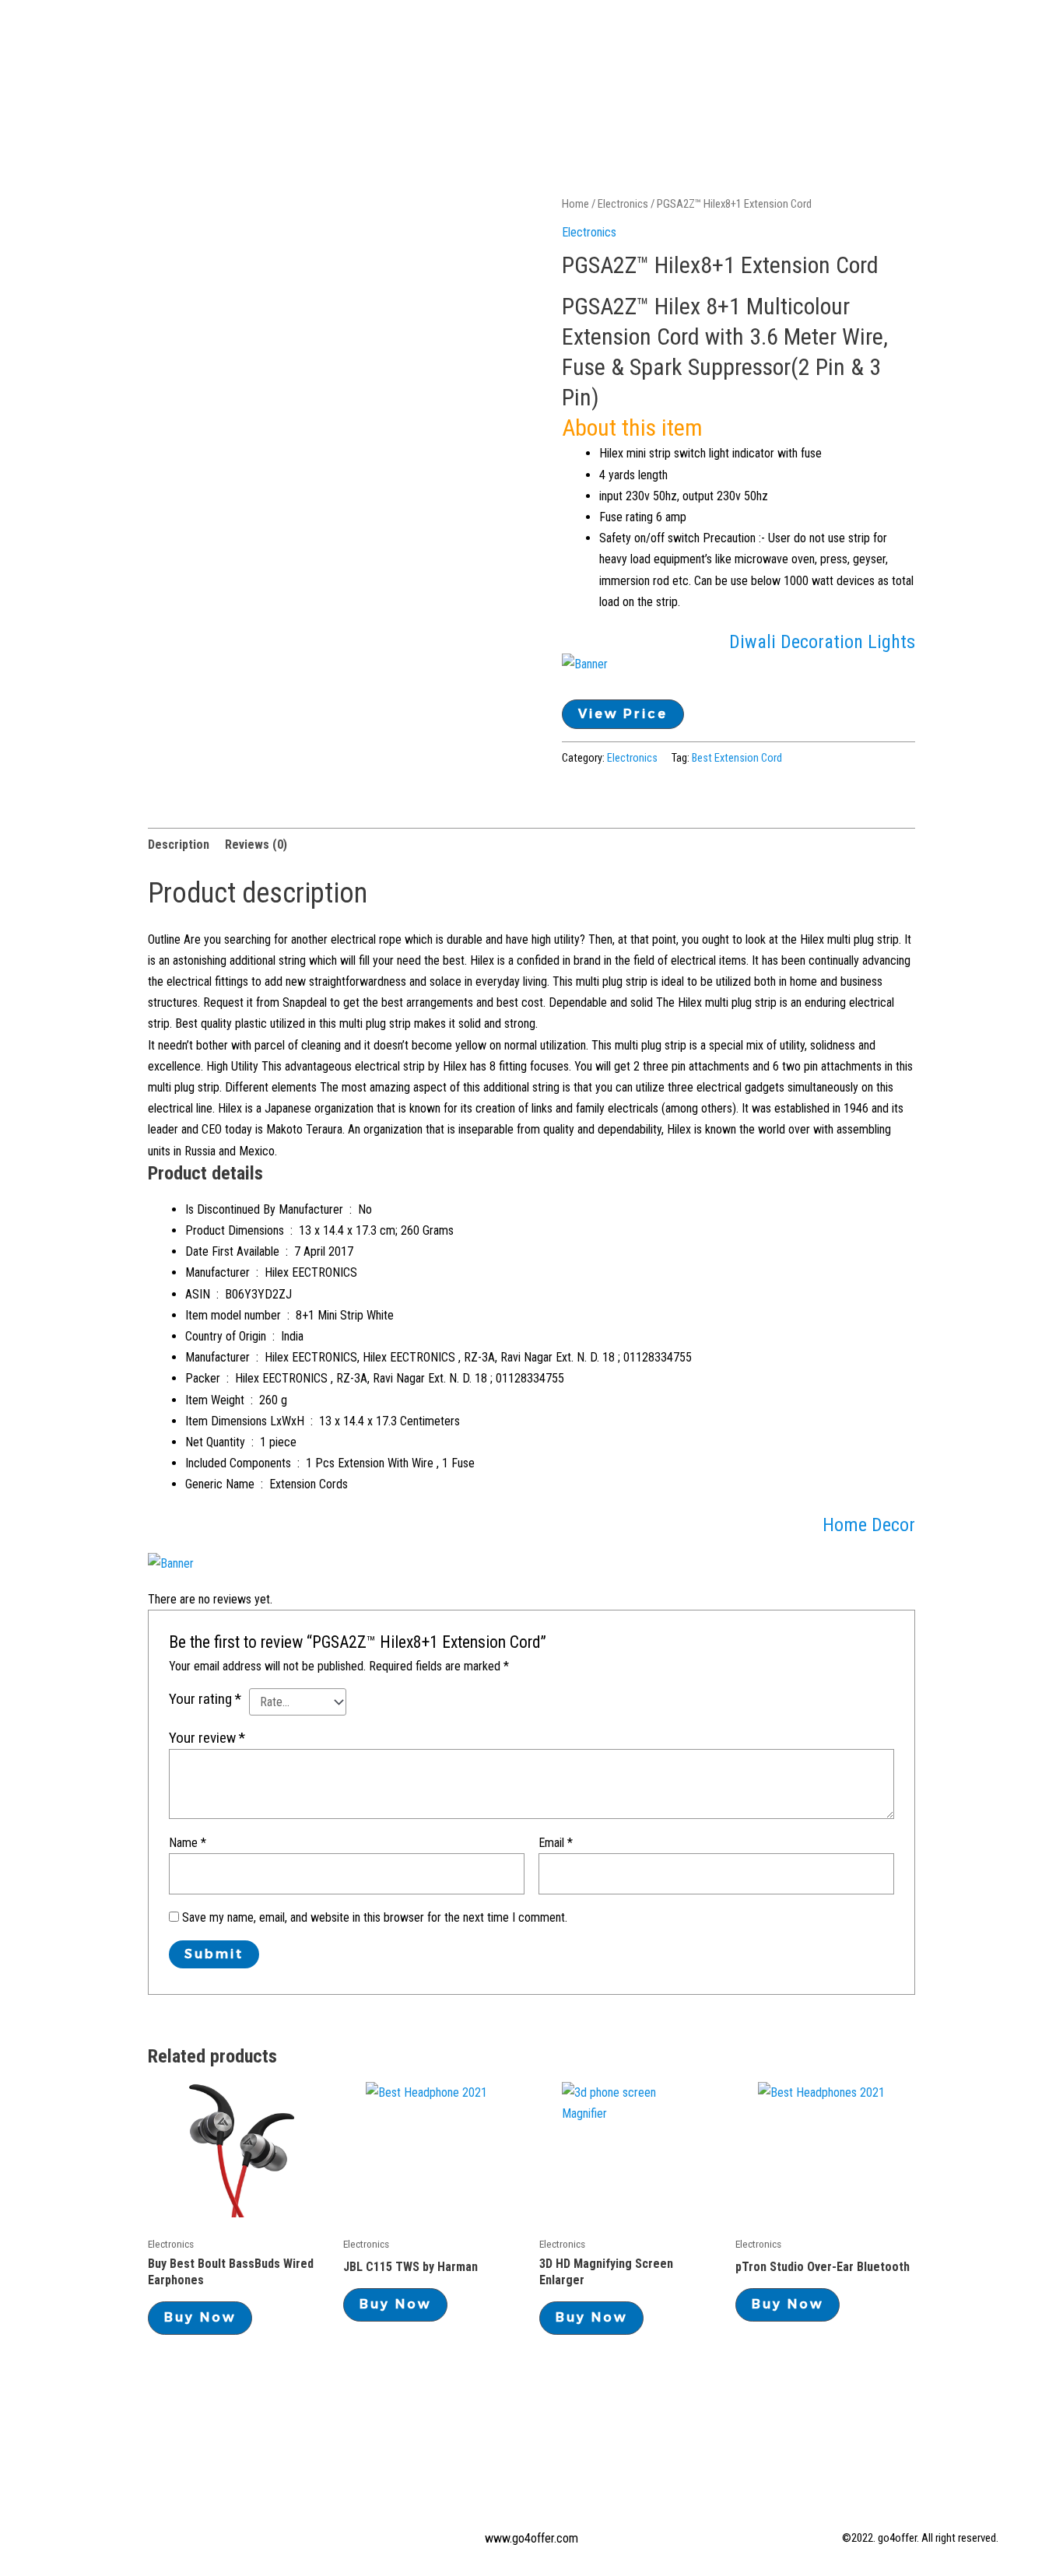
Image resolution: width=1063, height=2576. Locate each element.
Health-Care (459, 39)
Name (188, 1843)
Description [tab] (179, 845)
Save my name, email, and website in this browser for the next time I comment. (375, 1917)
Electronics (567, 39)
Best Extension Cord (737, 758)
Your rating (205, 1699)
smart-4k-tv (943, 39)
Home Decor (869, 1525)
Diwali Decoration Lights (822, 642)
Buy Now (200, 2317)
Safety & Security (816, 39)
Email (556, 1843)
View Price (623, 714)
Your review (207, 1738)
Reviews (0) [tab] (256, 845)
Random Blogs (682, 39)
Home (375, 39)
